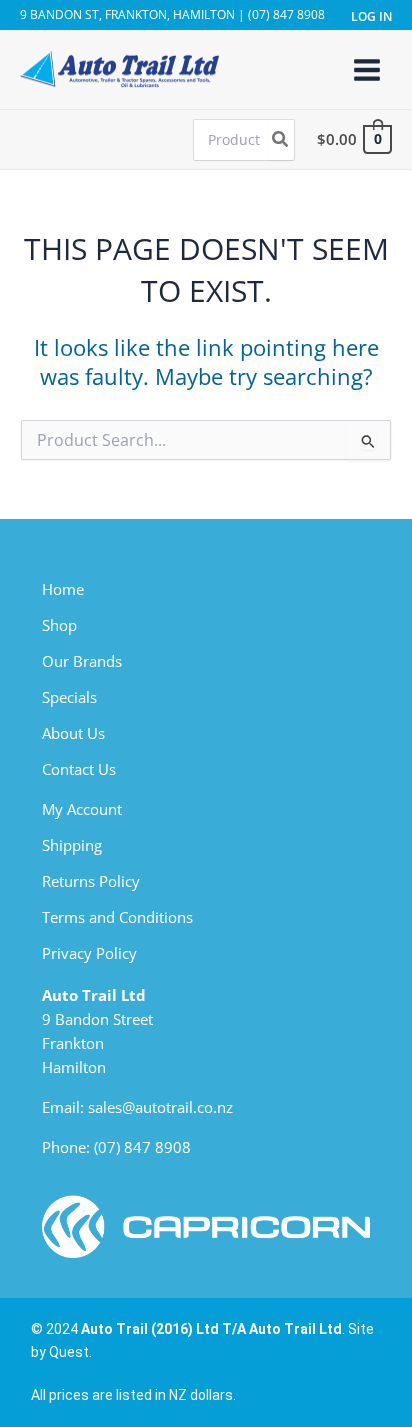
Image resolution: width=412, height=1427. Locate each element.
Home (63, 589)
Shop (59, 625)
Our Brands (82, 661)
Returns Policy (91, 881)
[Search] (281, 140)
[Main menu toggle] (367, 69)
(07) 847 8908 (142, 1147)
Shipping (72, 845)
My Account (82, 809)
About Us (73, 733)
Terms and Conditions (117, 917)
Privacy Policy (89, 953)
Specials (69, 697)
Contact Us (79, 769)
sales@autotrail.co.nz (160, 1107)
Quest (69, 1352)
